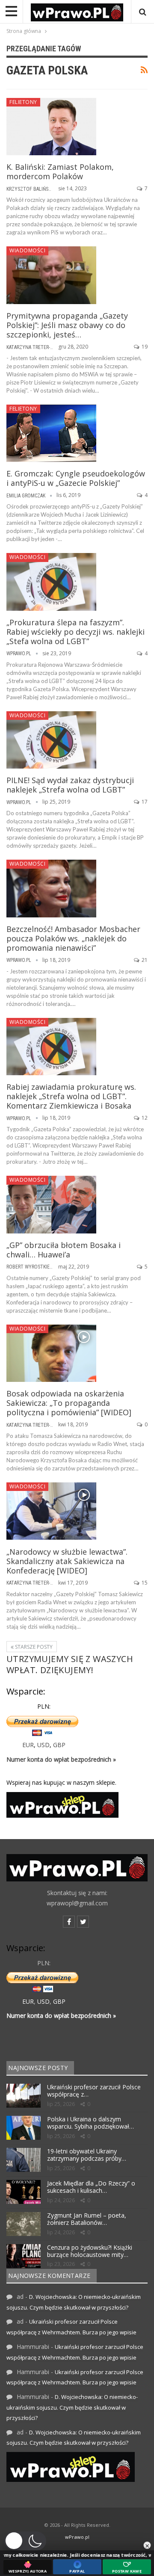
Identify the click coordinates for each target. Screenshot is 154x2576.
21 (144, 960)
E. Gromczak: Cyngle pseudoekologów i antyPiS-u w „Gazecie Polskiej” (76, 478)
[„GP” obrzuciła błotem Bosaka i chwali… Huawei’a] (51, 1204)
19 (144, 347)
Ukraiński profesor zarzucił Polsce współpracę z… (94, 2091)
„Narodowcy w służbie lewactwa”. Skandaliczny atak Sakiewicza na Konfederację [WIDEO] (67, 1561)
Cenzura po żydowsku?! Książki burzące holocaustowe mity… (90, 2251)
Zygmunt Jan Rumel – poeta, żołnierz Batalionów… (87, 2219)
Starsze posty (33, 1647)
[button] (25, 2541)
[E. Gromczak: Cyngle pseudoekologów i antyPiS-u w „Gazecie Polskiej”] (51, 433)
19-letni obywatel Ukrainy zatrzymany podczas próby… (87, 2155)
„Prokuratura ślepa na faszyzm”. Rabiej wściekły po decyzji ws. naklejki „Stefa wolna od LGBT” (76, 632)
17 (144, 802)
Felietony (23, 102)
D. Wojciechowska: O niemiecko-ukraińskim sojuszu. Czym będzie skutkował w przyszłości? (72, 2407)
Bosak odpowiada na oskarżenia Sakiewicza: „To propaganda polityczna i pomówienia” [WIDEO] (69, 1403)
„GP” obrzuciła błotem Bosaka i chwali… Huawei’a (64, 1250)
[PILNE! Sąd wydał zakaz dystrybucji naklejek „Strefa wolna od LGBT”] (51, 740)
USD (43, 1745)
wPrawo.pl (77, 2537)
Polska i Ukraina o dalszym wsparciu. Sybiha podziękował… (90, 2123)
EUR (28, 1745)
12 (144, 1118)
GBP (59, 1745)
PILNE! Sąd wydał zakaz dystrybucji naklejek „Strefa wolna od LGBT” (70, 785)
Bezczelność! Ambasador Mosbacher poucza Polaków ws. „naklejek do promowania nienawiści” (73, 938)
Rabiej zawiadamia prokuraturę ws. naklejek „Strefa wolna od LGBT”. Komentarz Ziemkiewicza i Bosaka (71, 1096)
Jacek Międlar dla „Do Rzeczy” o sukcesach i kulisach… (91, 2187)
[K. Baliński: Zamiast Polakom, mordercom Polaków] (51, 127)
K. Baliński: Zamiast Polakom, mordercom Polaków (60, 172)
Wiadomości (27, 250)
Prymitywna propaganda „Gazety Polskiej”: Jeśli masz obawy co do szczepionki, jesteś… (67, 325)
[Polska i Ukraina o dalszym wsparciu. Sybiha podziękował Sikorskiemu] (24, 2128)
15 (144, 1583)
